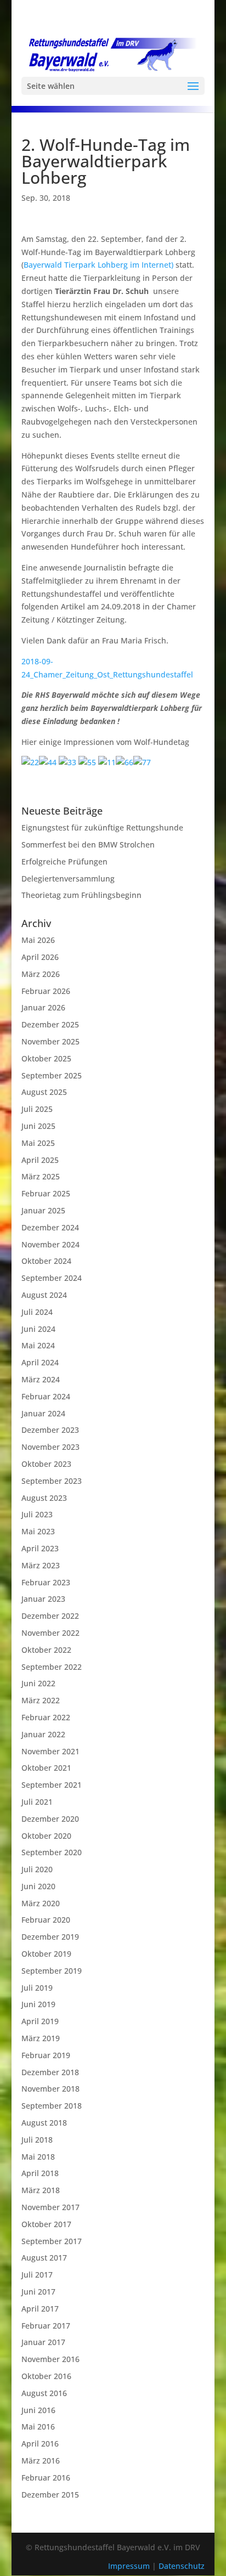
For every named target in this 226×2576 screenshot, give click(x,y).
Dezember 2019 (50, 1937)
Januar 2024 (43, 1413)
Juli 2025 (37, 1109)
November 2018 (50, 2089)
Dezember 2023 (50, 1430)
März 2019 (41, 2038)
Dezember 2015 (50, 2495)
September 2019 (52, 1971)
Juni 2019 (38, 2004)
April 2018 (40, 2173)
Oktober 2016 (46, 2376)
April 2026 (40, 957)
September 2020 (52, 1852)
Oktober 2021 (46, 1768)
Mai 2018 (38, 2157)
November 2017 (50, 2207)
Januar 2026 (43, 1007)
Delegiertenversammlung (68, 879)
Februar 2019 (46, 2055)
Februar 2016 (46, 2478)
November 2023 (50, 1447)
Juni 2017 (38, 2292)
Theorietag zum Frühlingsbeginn (81, 895)
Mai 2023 (38, 1531)
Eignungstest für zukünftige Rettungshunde (102, 827)
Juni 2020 (38, 1886)
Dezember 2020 (50, 1819)
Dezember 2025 (50, 1024)
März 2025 (41, 1176)
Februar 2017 (46, 2326)
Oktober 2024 (46, 1261)
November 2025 (50, 1041)
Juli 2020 (37, 1869)
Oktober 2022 (46, 1650)
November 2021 (50, 1751)
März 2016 (41, 2461)
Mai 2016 (38, 2427)
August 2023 (44, 1498)
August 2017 (44, 2258)
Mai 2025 (38, 1143)
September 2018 (52, 2106)
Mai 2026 (38, 940)
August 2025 (44, 1092)
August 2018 (44, 2123)
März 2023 (41, 1565)
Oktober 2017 (46, 2224)
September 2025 (52, 1075)
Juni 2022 (38, 1683)
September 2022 (52, 1667)
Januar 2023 (43, 1599)
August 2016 (44, 2393)
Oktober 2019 (46, 1954)
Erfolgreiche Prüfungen (64, 862)
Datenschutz (182, 2566)
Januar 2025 (43, 1210)
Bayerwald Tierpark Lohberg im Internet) (98, 265)
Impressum (130, 2566)
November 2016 (50, 2359)
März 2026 (41, 974)
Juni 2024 (38, 1329)
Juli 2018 (37, 2140)
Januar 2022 (43, 1734)
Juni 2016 (38, 2410)
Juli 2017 (37, 2275)
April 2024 (40, 1362)
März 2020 (41, 1903)
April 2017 (40, 2309)
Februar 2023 (46, 1582)
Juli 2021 (37, 1802)
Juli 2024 (37, 1312)
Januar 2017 (43, 2342)
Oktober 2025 (46, 1058)
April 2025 (40, 1160)
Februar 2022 (46, 1717)
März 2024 (41, 1379)
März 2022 (41, 1700)
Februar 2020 (46, 1920)
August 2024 (44, 1295)
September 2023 (52, 1481)
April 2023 (40, 1548)
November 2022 (50, 1633)
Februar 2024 (46, 1396)
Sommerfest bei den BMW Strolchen (88, 844)
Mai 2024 (38, 1345)
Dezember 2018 (50, 2072)
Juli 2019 (37, 1988)
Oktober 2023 (46, 1464)
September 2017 (52, 2241)
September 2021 (52, 1785)
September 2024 (52, 1278)
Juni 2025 (38, 1126)
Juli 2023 (37, 1514)
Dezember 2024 (50, 1227)
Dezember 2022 (50, 1616)
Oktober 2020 (46, 1836)
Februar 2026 (46, 991)
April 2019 (40, 2021)
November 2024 (50, 1244)
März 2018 (41, 2190)
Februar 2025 (46, 1193)
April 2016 (40, 2444)
